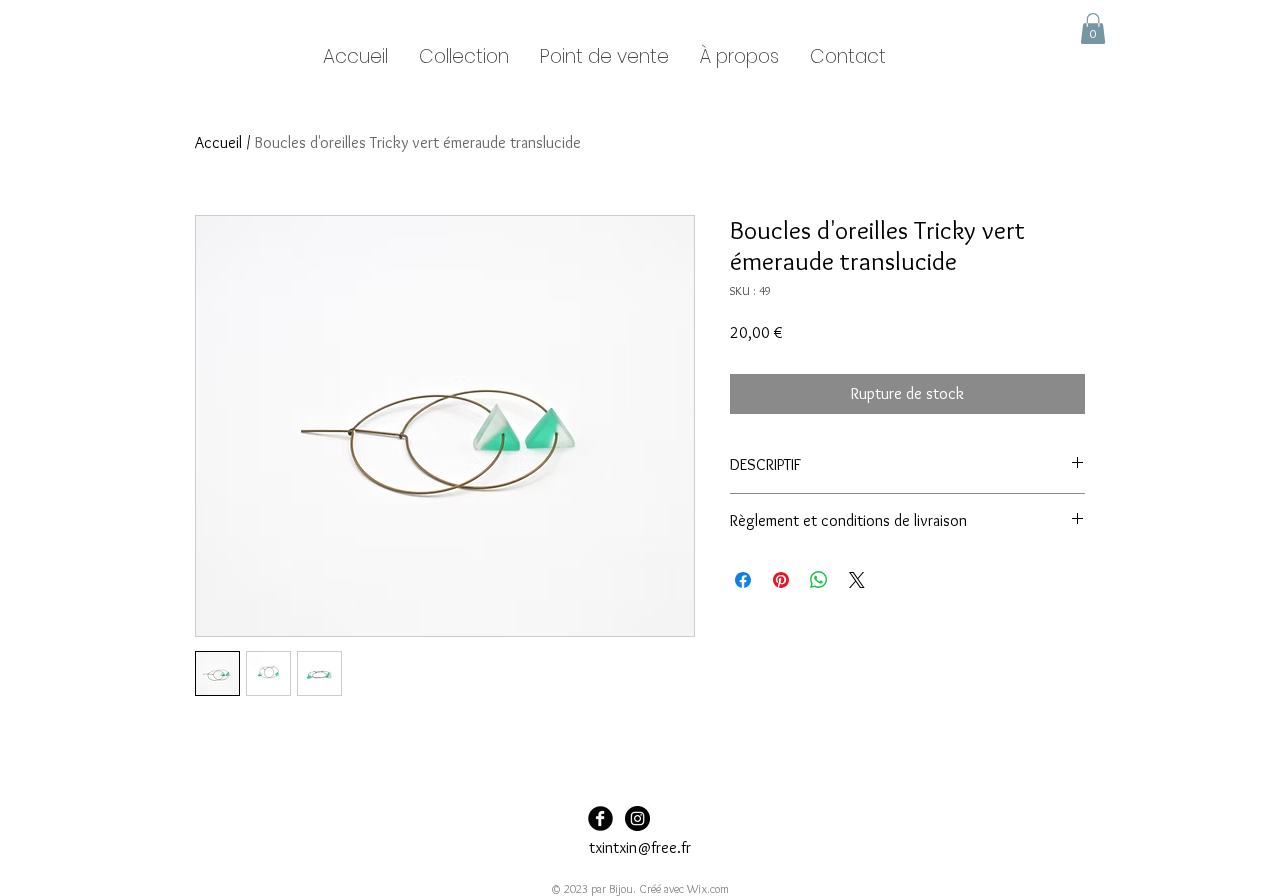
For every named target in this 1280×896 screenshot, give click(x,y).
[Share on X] (857, 580)
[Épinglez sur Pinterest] (781, 580)
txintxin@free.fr (640, 847)
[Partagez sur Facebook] (743, 580)
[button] (1093, 28)
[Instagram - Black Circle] (637, 818)
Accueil (218, 142)
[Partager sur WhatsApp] (819, 580)
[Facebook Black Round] (600, 818)
